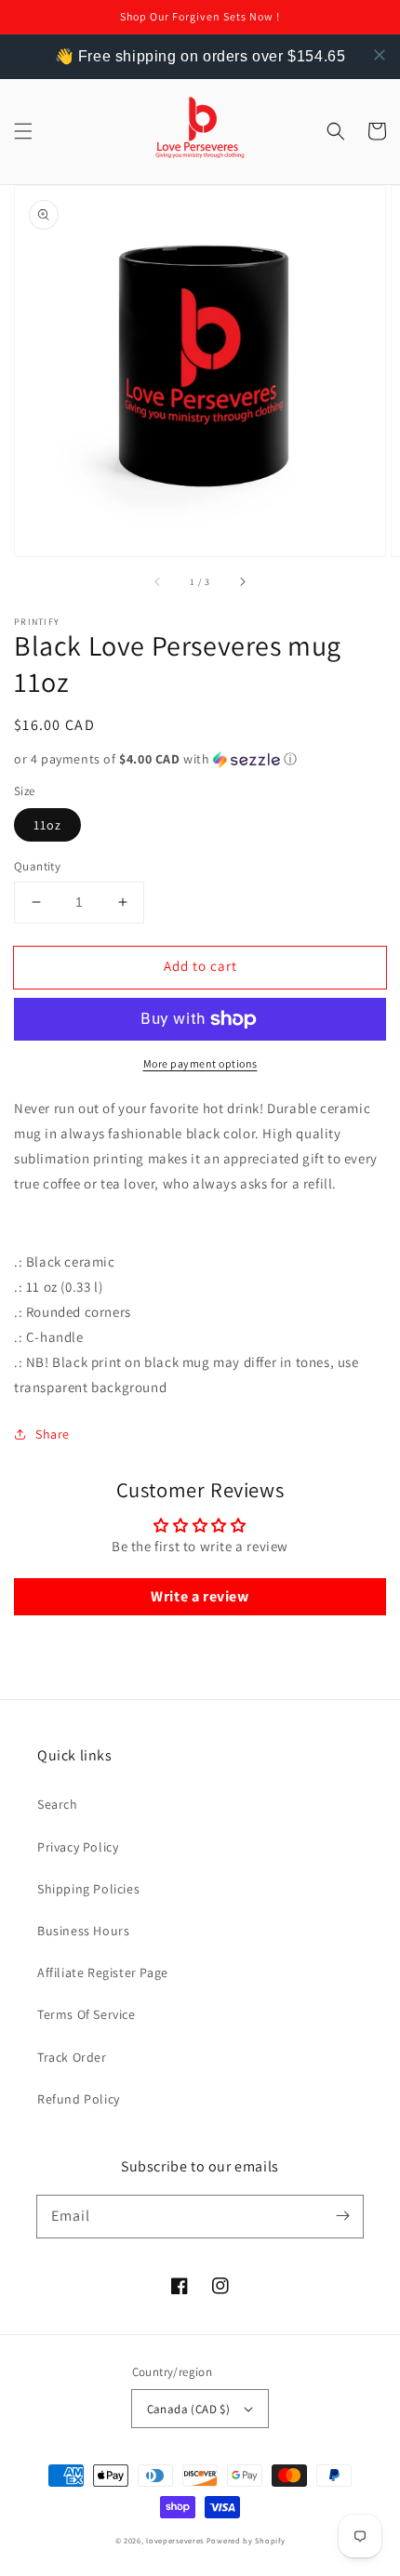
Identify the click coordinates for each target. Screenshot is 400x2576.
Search (58, 1804)
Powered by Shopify (246, 2540)
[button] (23, 131)
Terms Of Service (87, 2014)
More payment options (200, 1063)
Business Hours (83, 1931)
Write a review (200, 1596)
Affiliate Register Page (103, 1972)
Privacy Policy (78, 1847)
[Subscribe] (342, 2216)
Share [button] (53, 1434)
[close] (380, 55)
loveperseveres (175, 2540)
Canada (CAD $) (189, 2409)
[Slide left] (158, 582)
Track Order (72, 2057)
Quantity (37, 866)
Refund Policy (79, 2099)
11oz (47, 825)
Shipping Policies (88, 1889)
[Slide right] (242, 582)
